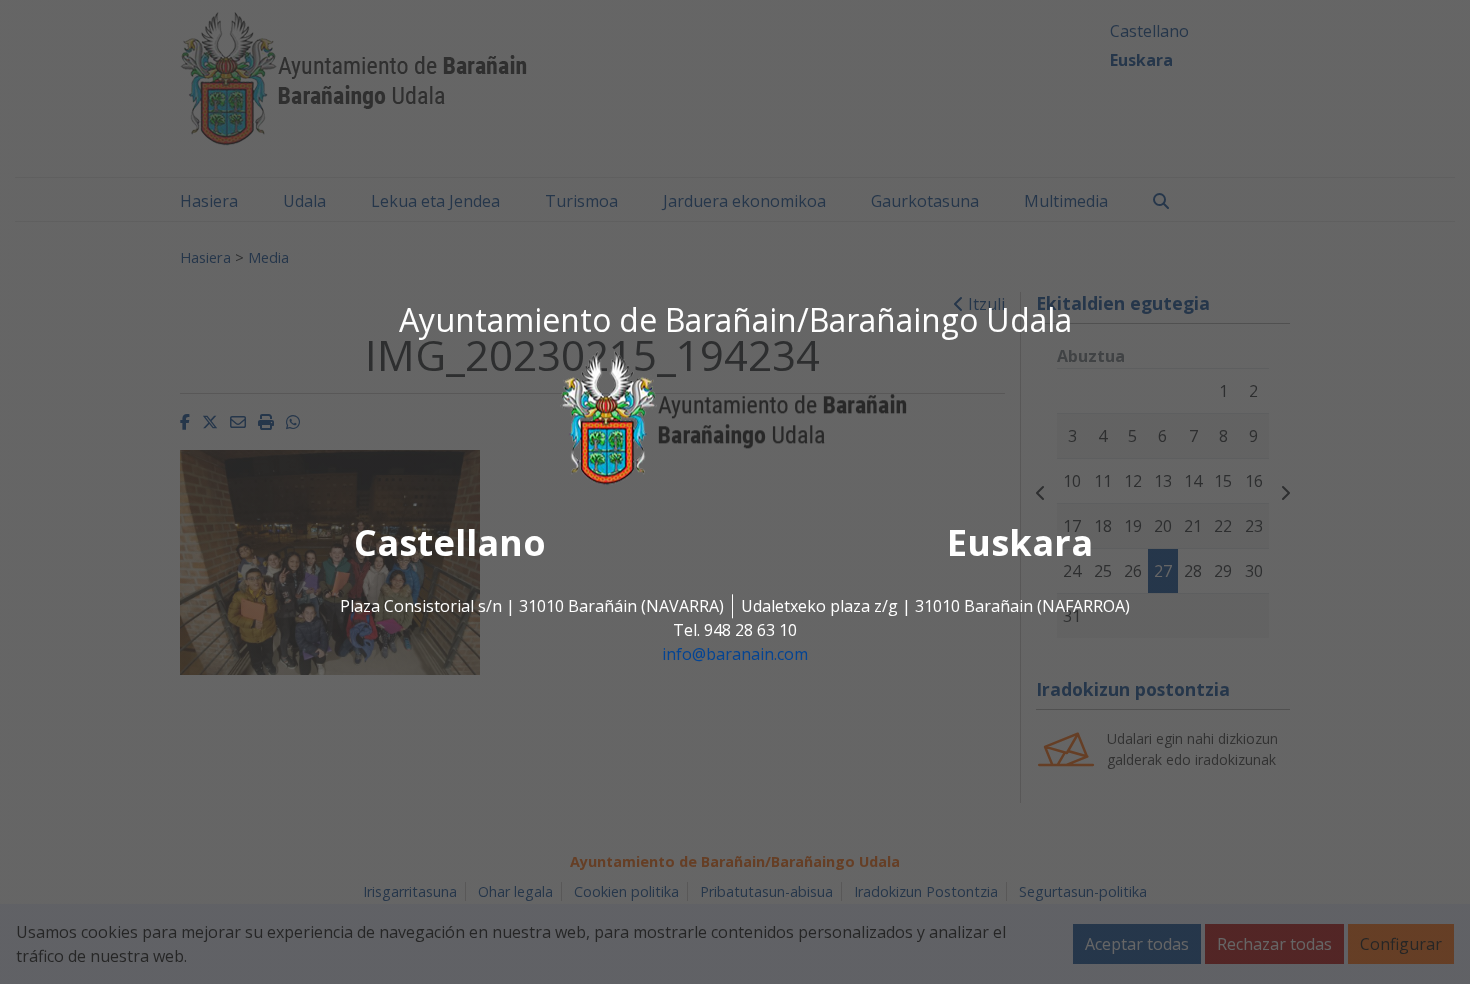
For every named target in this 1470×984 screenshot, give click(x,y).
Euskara (1020, 543)
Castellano (450, 543)
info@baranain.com (735, 655)
